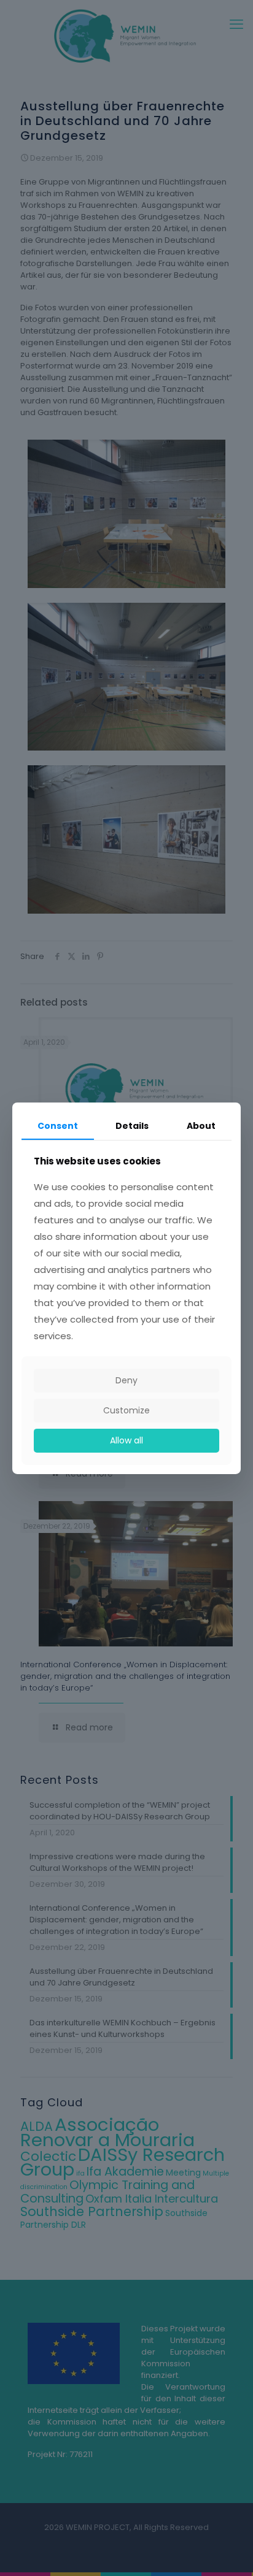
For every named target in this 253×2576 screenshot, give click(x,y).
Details (132, 1125)
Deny (126, 1380)
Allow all (126, 1440)
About (201, 1125)
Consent (58, 1125)
